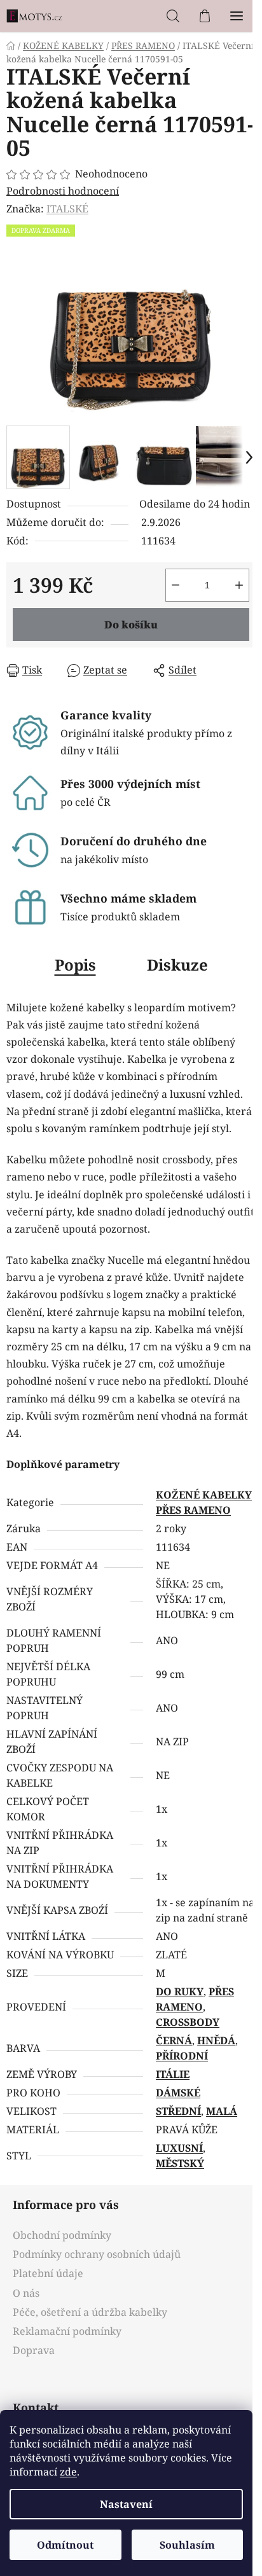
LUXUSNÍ (179, 2148)
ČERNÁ (174, 2040)
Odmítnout (65, 2545)
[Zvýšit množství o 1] (239, 585)
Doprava (34, 2350)
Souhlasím (187, 2545)
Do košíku (131, 625)
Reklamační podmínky (67, 2331)
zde (68, 2472)
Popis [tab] (75, 965)
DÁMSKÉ (178, 2093)
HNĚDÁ (216, 2040)
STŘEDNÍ (178, 2111)
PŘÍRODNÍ (182, 2056)
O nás (26, 2293)
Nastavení (126, 2504)
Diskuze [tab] (177, 965)
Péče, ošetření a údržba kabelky (90, 2312)
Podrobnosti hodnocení (63, 191)
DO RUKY (180, 1991)
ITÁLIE (173, 2074)
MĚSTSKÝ (180, 2163)
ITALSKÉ (67, 209)
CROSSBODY (188, 2022)
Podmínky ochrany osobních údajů (97, 2254)
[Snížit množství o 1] (176, 585)
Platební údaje (48, 2273)
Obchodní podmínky (62, 2235)
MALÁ (222, 2111)
